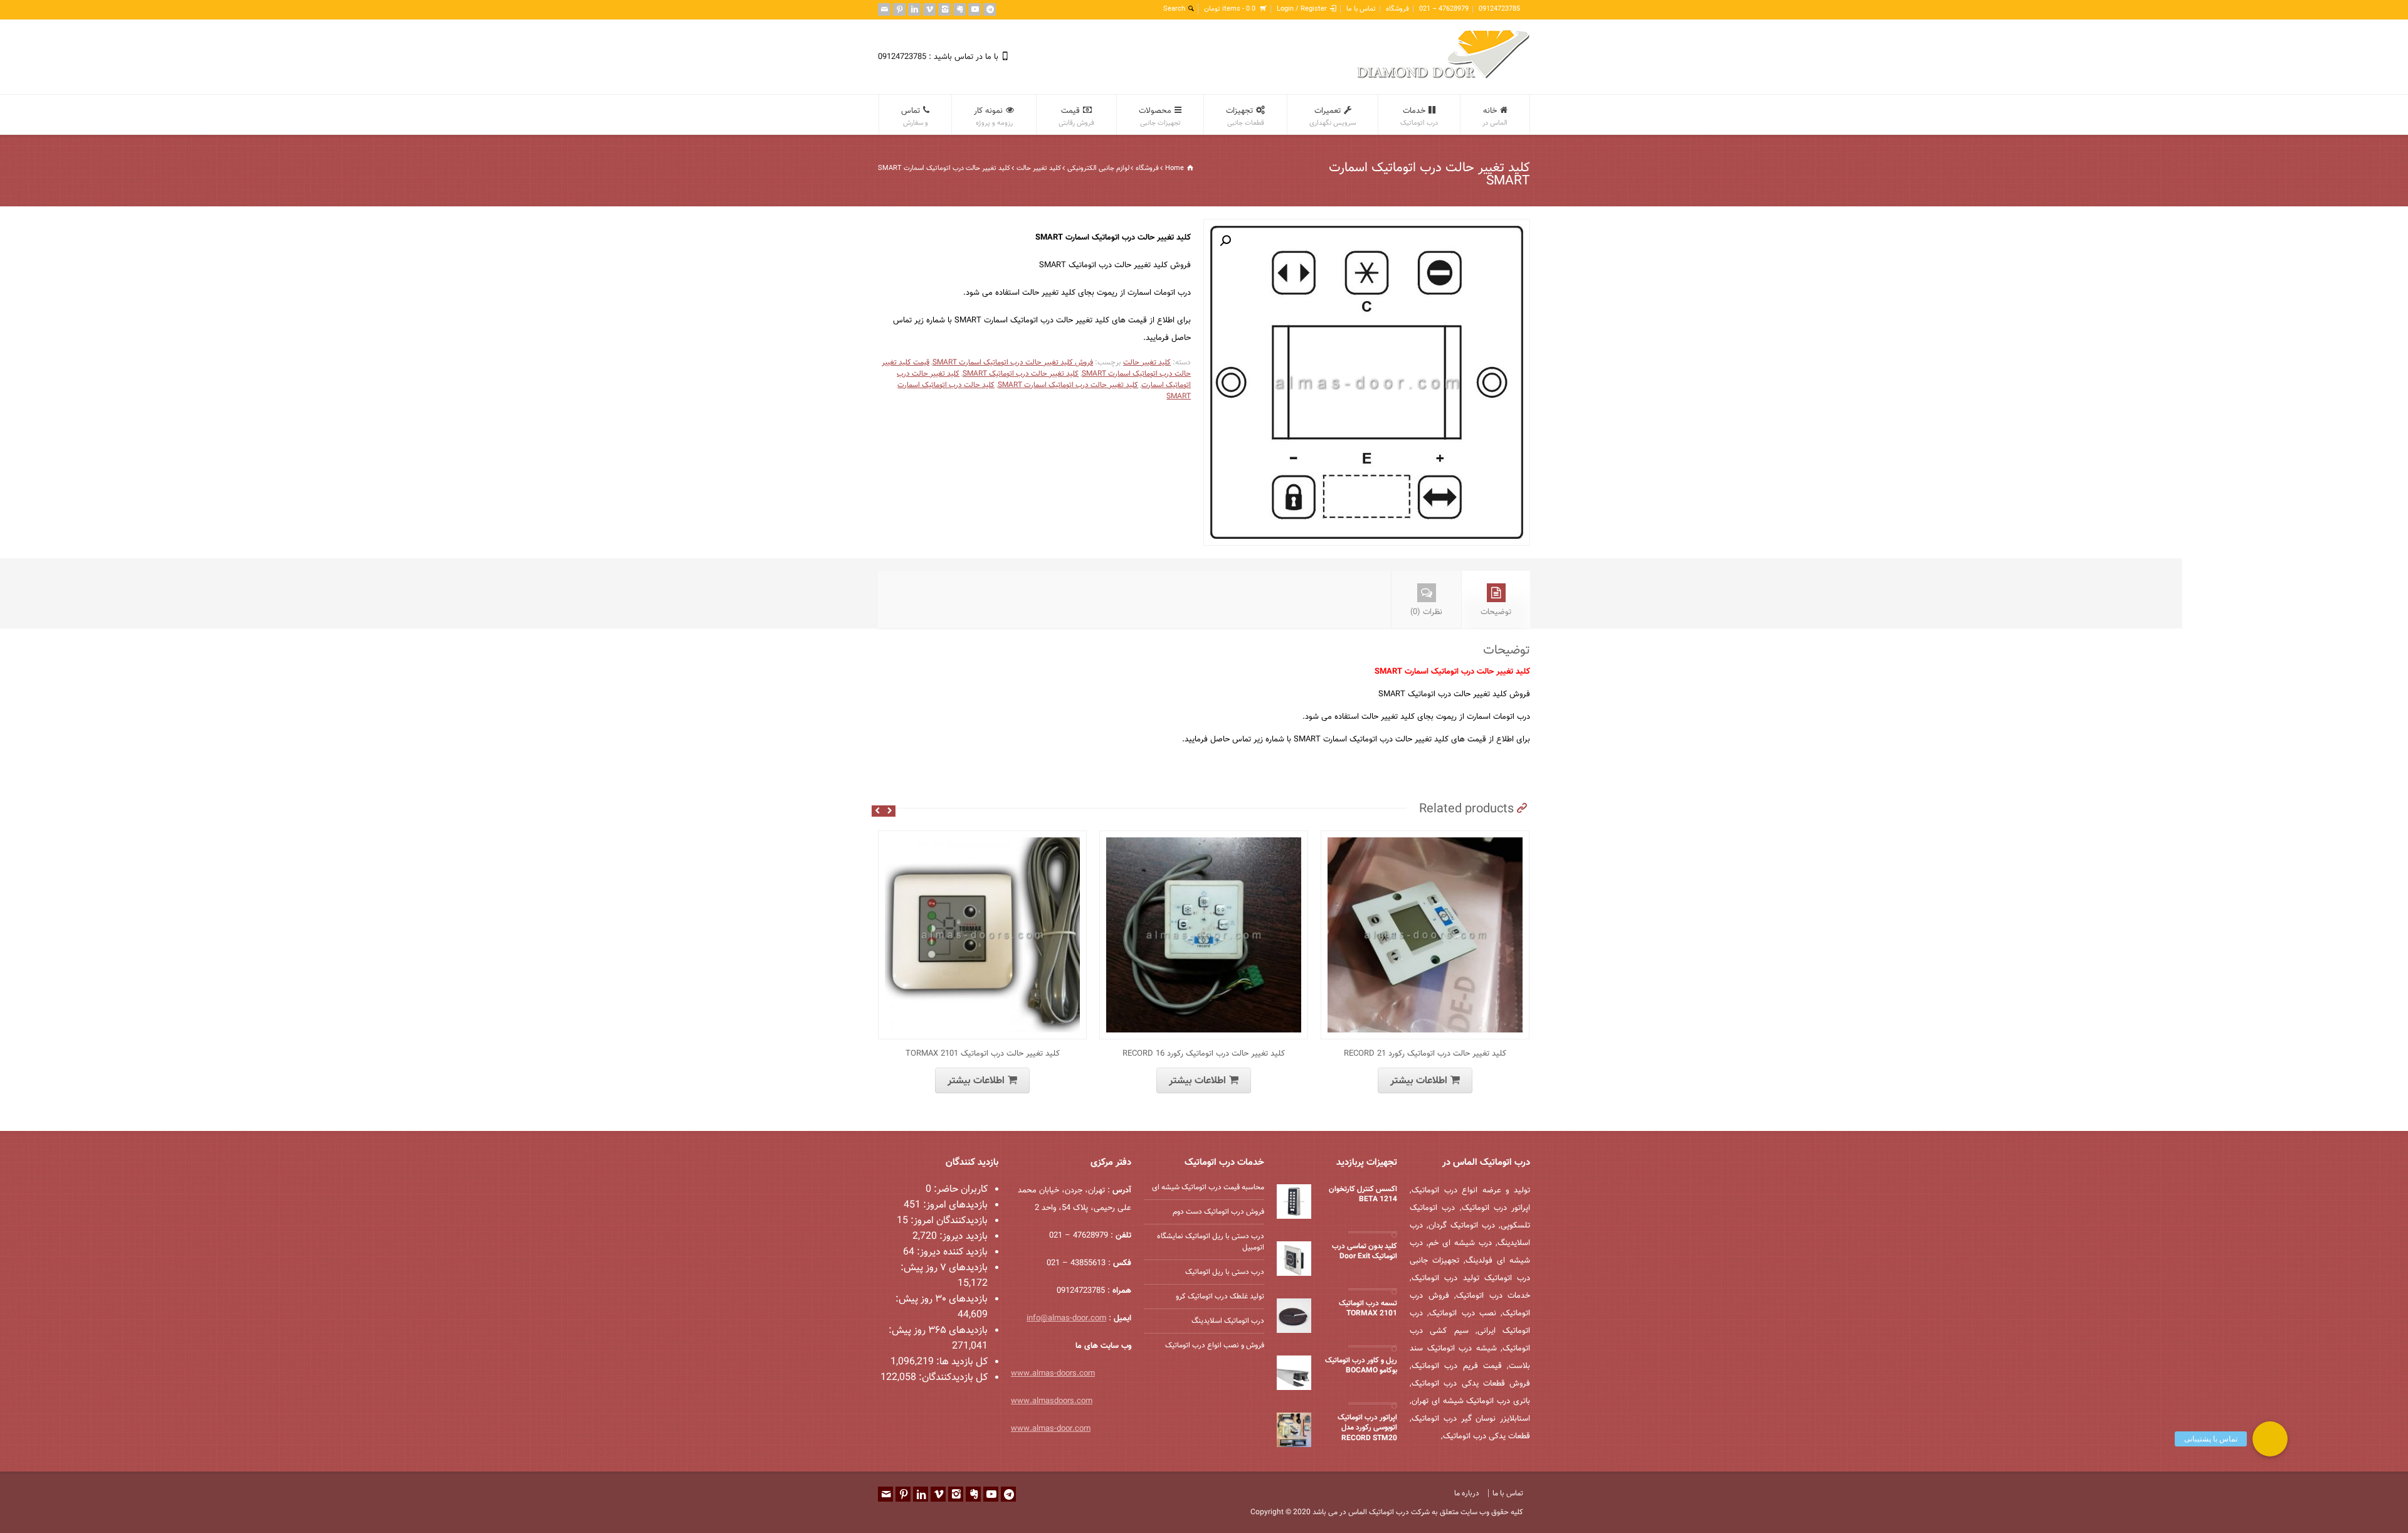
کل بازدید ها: (961, 1362)
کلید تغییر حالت (1039, 168)
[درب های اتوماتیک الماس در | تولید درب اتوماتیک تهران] (1444, 77)
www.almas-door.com (1051, 1429)
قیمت (1076, 117)
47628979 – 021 (1444, 9)
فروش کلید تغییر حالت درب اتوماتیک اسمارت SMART (1013, 363)
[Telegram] (990, 9)
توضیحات (1496, 612)
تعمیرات (1333, 117)
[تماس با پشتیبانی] (2270, 1439)
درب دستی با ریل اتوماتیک (1225, 1272)
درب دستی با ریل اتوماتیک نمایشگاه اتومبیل (1211, 1242)
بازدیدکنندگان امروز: (948, 1221)
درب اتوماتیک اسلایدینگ (1228, 1321)
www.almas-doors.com (1053, 1374)
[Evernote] (959, 9)
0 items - (1230, 9)
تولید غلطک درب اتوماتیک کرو (1220, 1297)
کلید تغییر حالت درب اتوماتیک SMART (1021, 374)
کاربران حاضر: (959, 1190)
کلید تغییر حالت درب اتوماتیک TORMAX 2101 (983, 1054)
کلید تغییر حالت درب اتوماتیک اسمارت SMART (1068, 385)
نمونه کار (993, 117)
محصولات (1160, 117)
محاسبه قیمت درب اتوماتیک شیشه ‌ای (1208, 1187)
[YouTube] (974, 9)
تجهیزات (1245, 117)
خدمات (1419, 117)
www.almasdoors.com (1052, 1401)
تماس (915, 117)
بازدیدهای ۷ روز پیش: (944, 1268)
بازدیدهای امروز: (954, 1205)
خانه (1495, 117)
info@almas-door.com (1066, 1318)
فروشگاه (1397, 9)
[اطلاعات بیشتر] (973, 838)
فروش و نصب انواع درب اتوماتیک (1215, 1345)
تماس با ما (1361, 9)
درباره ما (1467, 1493)
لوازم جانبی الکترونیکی (1098, 168)
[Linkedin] (914, 9)
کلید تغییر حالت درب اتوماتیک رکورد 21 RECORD (1425, 1054)
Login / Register (1302, 9)
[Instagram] (944, 9)
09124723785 (1499, 9)
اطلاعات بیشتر (976, 1081)
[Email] (884, 9)
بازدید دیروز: (962, 1237)
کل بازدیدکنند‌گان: (952, 1378)
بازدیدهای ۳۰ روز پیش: (942, 1299)
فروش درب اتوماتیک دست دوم (1218, 1212)
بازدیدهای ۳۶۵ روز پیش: (938, 1331)
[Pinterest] (899, 9)
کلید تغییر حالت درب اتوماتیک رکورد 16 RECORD (1204, 1054)
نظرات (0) (1426, 612)
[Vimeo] (929, 9)
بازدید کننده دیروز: (951, 1252)
